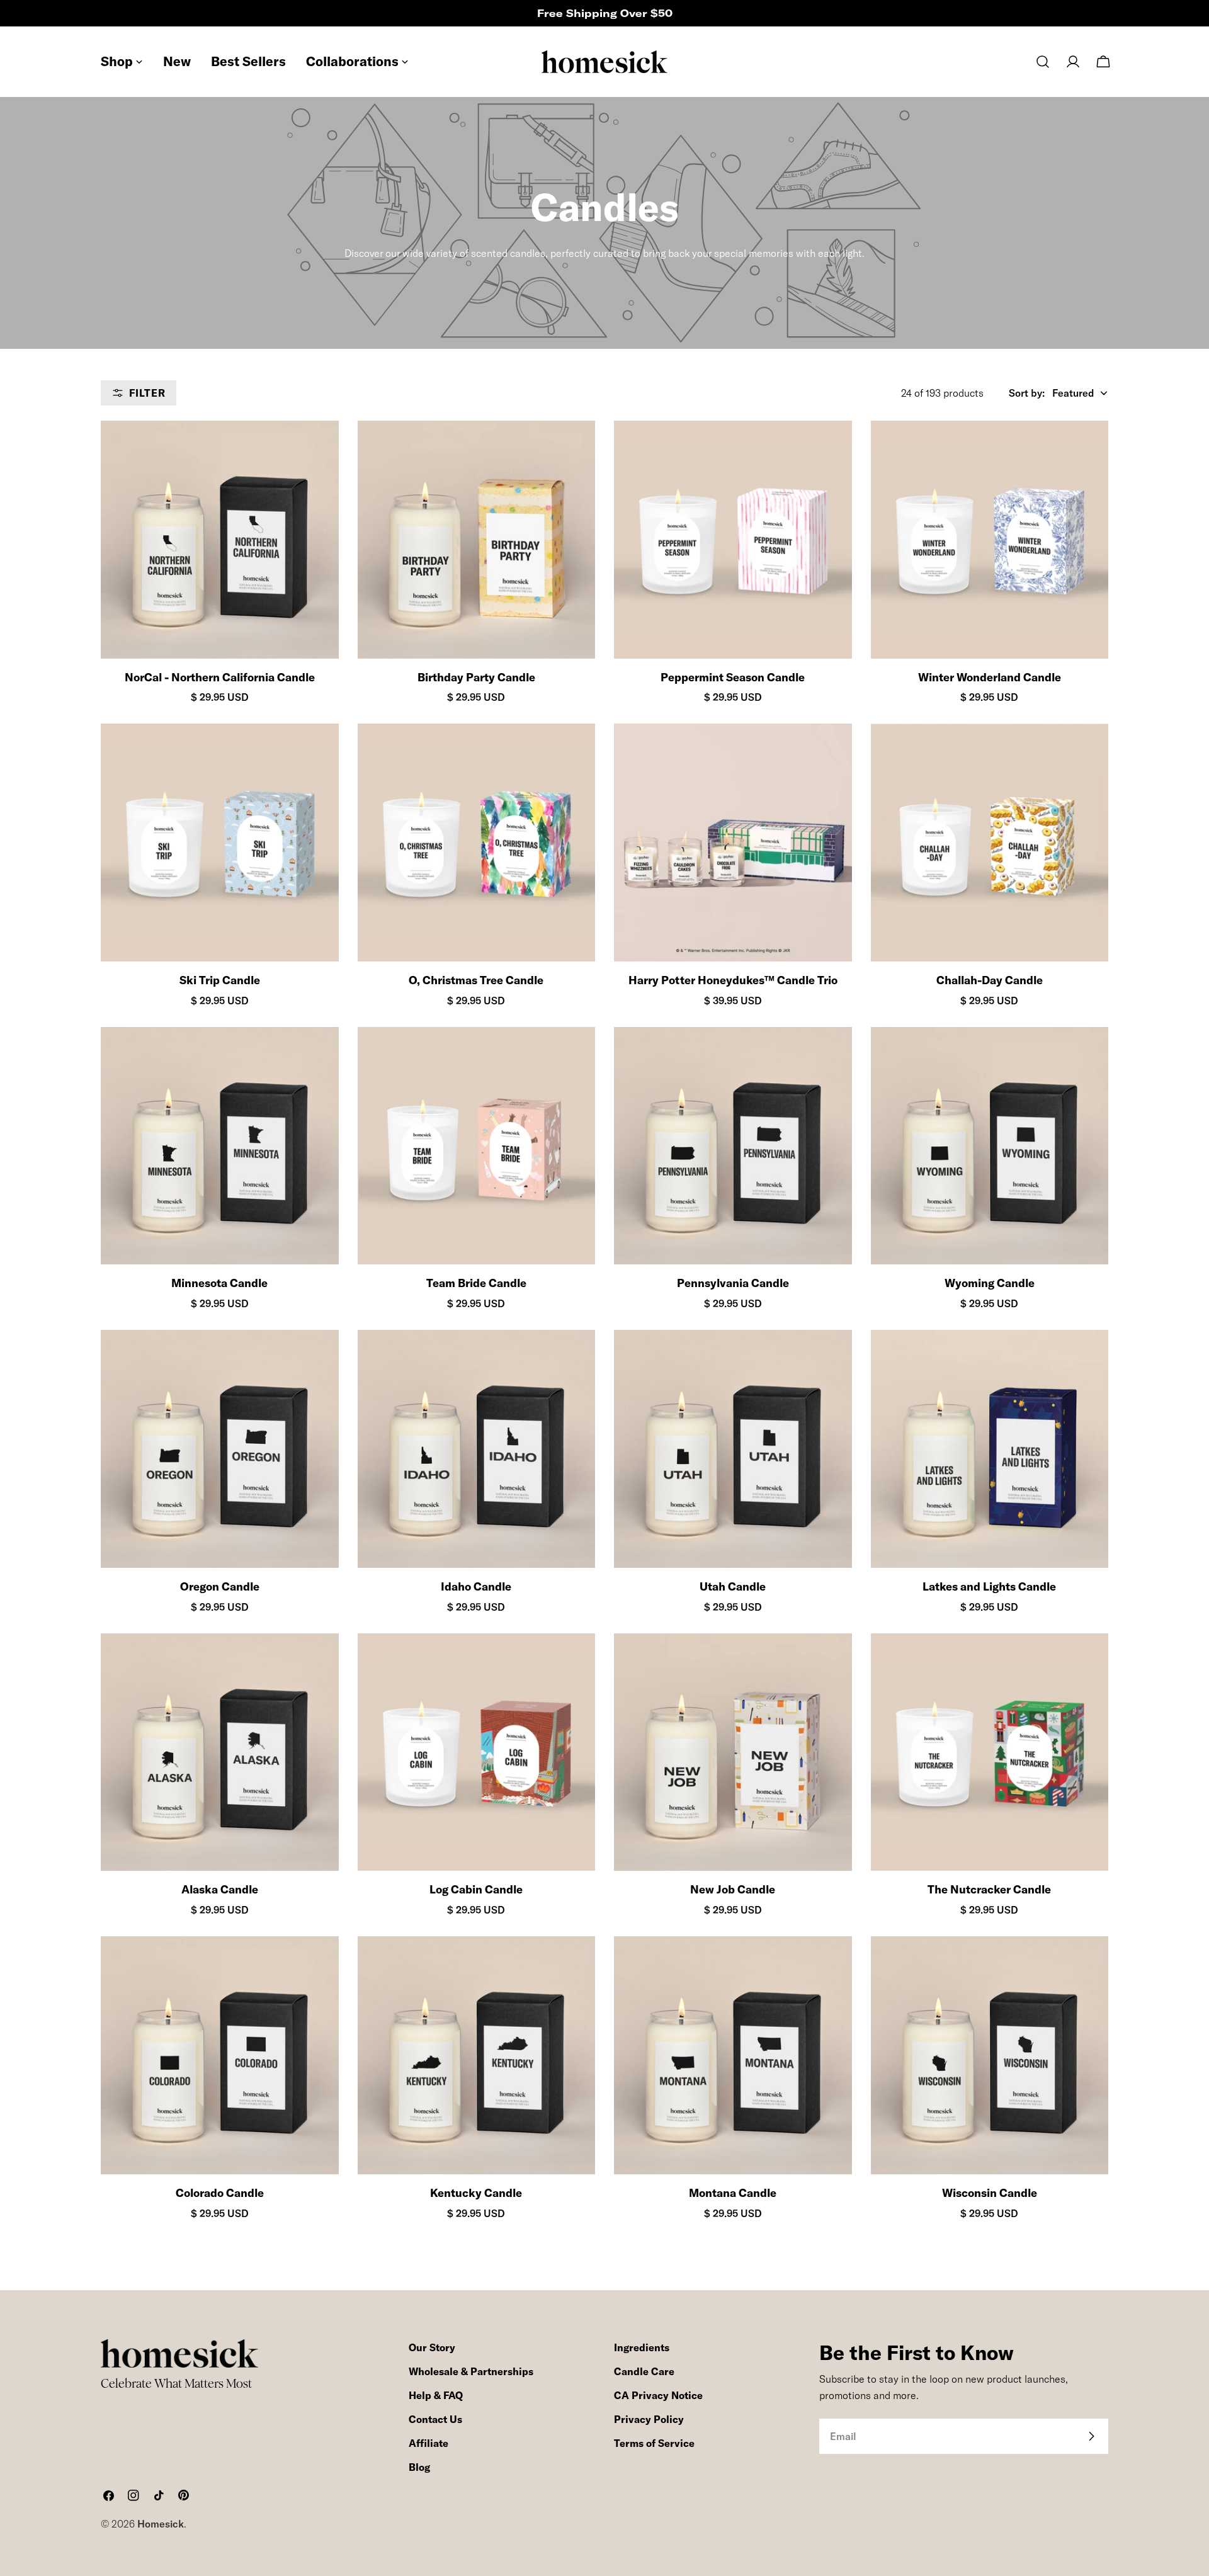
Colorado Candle (220, 2193)
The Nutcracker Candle (989, 1889)
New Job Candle (733, 1889)
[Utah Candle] (733, 1449)
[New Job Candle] (733, 1752)
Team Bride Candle (476, 1283)
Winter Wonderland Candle (990, 677)
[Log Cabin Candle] (477, 1752)
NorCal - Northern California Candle (220, 677)
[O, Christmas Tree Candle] (477, 843)
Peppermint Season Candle (733, 677)
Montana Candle (733, 2193)
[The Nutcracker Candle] (990, 1752)
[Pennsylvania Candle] (733, 1146)
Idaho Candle (476, 1586)
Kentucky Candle (476, 2193)
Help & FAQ (436, 2395)
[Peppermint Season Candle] (733, 540)
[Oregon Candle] (220, 1449)
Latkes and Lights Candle (989, 1586)
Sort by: (1027, 393)
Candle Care (644, 2371)
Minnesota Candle (219, 1283)
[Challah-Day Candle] (990, 843)
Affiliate (429, 2443)
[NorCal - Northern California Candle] (220, 540)
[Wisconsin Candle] (990, 2055)
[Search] (1043, 62)
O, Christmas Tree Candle (476, 980)
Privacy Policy (649, 2419)
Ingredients (642, 2347)
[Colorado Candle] (220, 2055)
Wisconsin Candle (990, 2193)
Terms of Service (654, 2443)
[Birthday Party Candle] (477, 540)
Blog (419, 2467)
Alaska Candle (220, 1889)
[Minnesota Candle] (220, 1146)
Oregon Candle (220, 1586)
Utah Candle (733, 1586)
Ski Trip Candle (220, 980)
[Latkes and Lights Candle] (990, 1449)
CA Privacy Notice (658, 2395)
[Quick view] (318, 451)
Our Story (432, 2347)
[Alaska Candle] (220, 1752)
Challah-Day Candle (990, 980)
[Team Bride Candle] (477, 1146)
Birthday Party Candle (476, 677)
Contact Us (435, 2419)
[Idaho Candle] (477, 1449)
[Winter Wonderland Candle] (990, 540)
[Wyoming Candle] (990, 1146)
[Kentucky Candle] (477, 2055)
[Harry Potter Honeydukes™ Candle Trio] (733, 843)
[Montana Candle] (733, 2055)
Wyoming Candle (990, 1283)
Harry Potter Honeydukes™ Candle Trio (733, 980)
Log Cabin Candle (476, 1889)
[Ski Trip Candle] (220, 843)
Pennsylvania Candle (733, 1283)
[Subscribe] (1091, 2436)
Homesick (161, 2524)
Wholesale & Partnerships (471, 2371)
